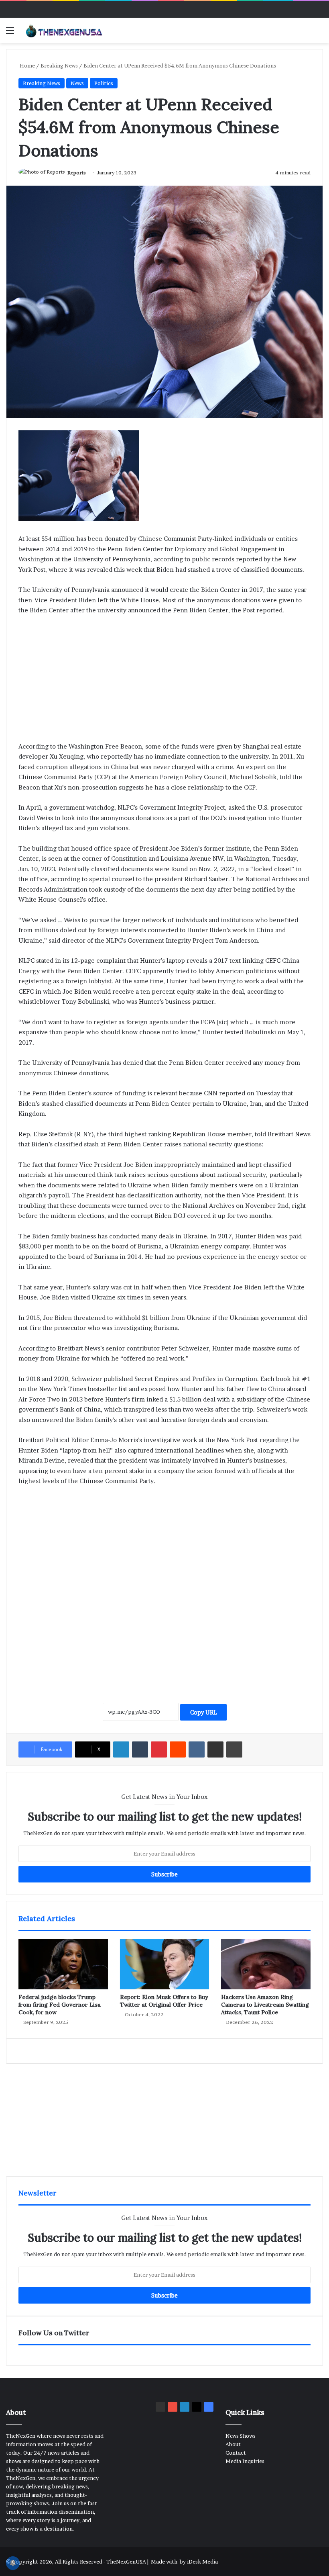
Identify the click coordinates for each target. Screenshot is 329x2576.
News (77, 83)
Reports (77, 173)
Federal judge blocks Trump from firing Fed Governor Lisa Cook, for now (60, 2005)
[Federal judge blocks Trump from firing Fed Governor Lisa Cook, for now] (63, 1964)
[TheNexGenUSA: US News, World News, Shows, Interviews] (64, 30)
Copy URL (203, 1712)
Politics (104, 83)
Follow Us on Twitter (54, 2333)
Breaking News (59, 65)
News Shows (241, 2436)
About (233, 2444)
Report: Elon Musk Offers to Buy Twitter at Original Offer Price (164, 2001)
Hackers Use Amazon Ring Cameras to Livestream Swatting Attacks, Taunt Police (265, 2005)
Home (27, 65)
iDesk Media (202, 2562)
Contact (236, 2453)
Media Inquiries (245, 2461)
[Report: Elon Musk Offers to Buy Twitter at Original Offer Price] (165, 1964)
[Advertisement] (164, 682)
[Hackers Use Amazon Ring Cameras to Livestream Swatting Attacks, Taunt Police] (266, 1964)
